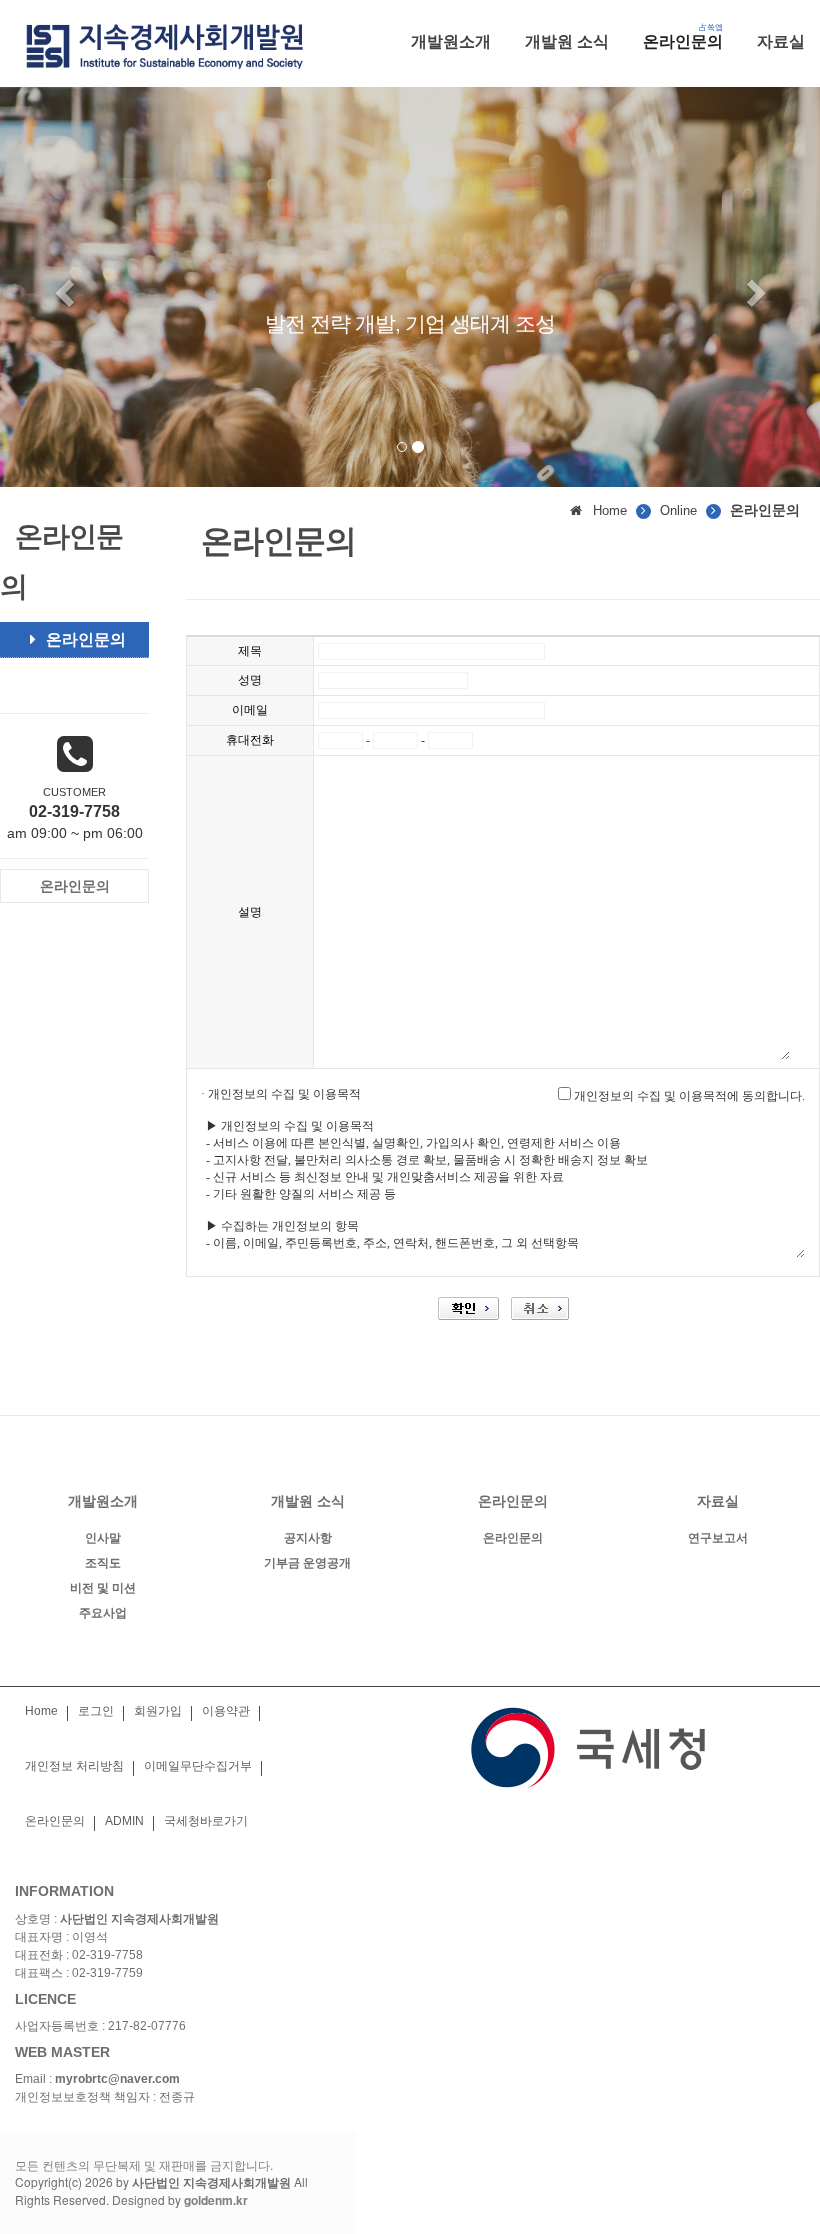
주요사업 (103, 1613)
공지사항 (308, 1538)
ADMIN (124, 1821)
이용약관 (226, 1711)
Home (41, 1711)
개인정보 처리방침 (74, 1766)
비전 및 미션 (103, 1588)
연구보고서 (718, 1538)
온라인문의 (86, 639)
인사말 (103, 1538)
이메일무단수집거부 (198, 1766)
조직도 (103, 1563)
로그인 (96, 1711)
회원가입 (158, 1711)
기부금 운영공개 (307, 1563)
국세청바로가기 (206, 1821)
